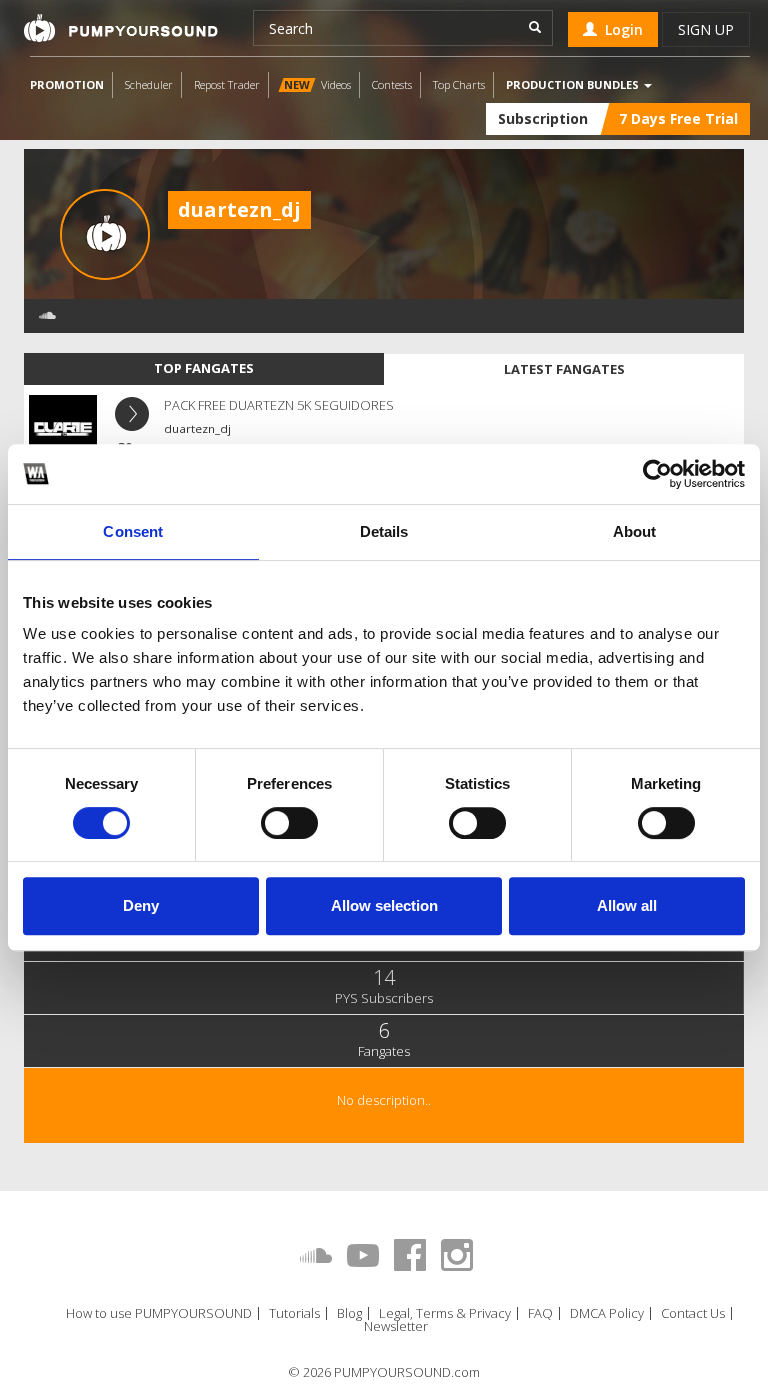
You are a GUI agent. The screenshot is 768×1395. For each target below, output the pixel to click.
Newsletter (396, 1326)
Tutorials (294, 1313)
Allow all (627, 905)
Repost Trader (227, 84)
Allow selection (384, 905)
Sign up (706, 29)
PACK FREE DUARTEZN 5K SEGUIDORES (279, 405)
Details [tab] (384, 531)
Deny (141, 905)
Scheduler (149, 84)
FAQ (540, 1313)
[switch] (289, 823)
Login (620, 29)
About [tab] (635, 531)
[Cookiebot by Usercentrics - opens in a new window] (657, 474)
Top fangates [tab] (204, 368)
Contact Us (693, 1313)
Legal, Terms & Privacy (445, 1313)
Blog (349, 1313)
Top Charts (459, 84)
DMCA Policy (607, 1313)
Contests (392, 84)
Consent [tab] (133, 531)
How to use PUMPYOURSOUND (159, 1313)
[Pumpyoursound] (121, 28)
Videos (317, 84)
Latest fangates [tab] (564, 369)
